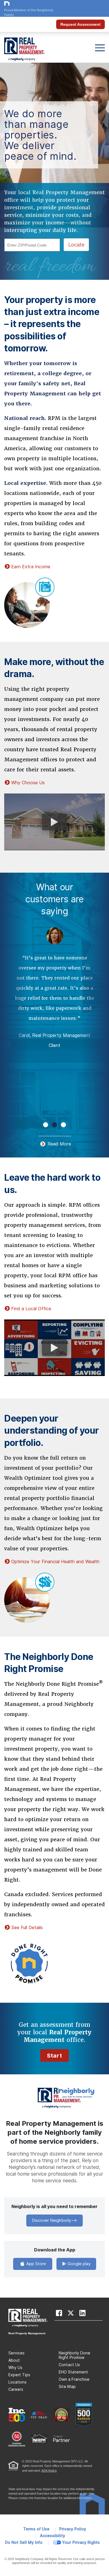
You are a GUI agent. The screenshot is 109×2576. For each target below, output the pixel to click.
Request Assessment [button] (80, 24)
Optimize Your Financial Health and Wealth (55, 1562)
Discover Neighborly (51, 2220)
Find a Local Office (31, 1309)
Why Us (15, 2368)
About (14, 2360)
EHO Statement (73, 2372)
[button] (46, 1125)
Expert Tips (19, 2375)
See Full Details (27, 1928)
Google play (79, 2264)
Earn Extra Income (31, 567)
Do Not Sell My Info (24, 2542)
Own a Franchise (74, 2379)
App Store (35, 2264)
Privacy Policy (73, 2529)
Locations (17, 2382)
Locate (76, 245)
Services (16, 2353)
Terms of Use (36, 2529)
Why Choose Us (28, 783)
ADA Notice (49, 2471)
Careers (16, 2389)
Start (54, 2056)
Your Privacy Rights (81, 2542)
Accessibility (53, 2536)
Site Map (67, 2387)
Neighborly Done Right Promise (74, 2355)
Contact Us (69, 2365)
